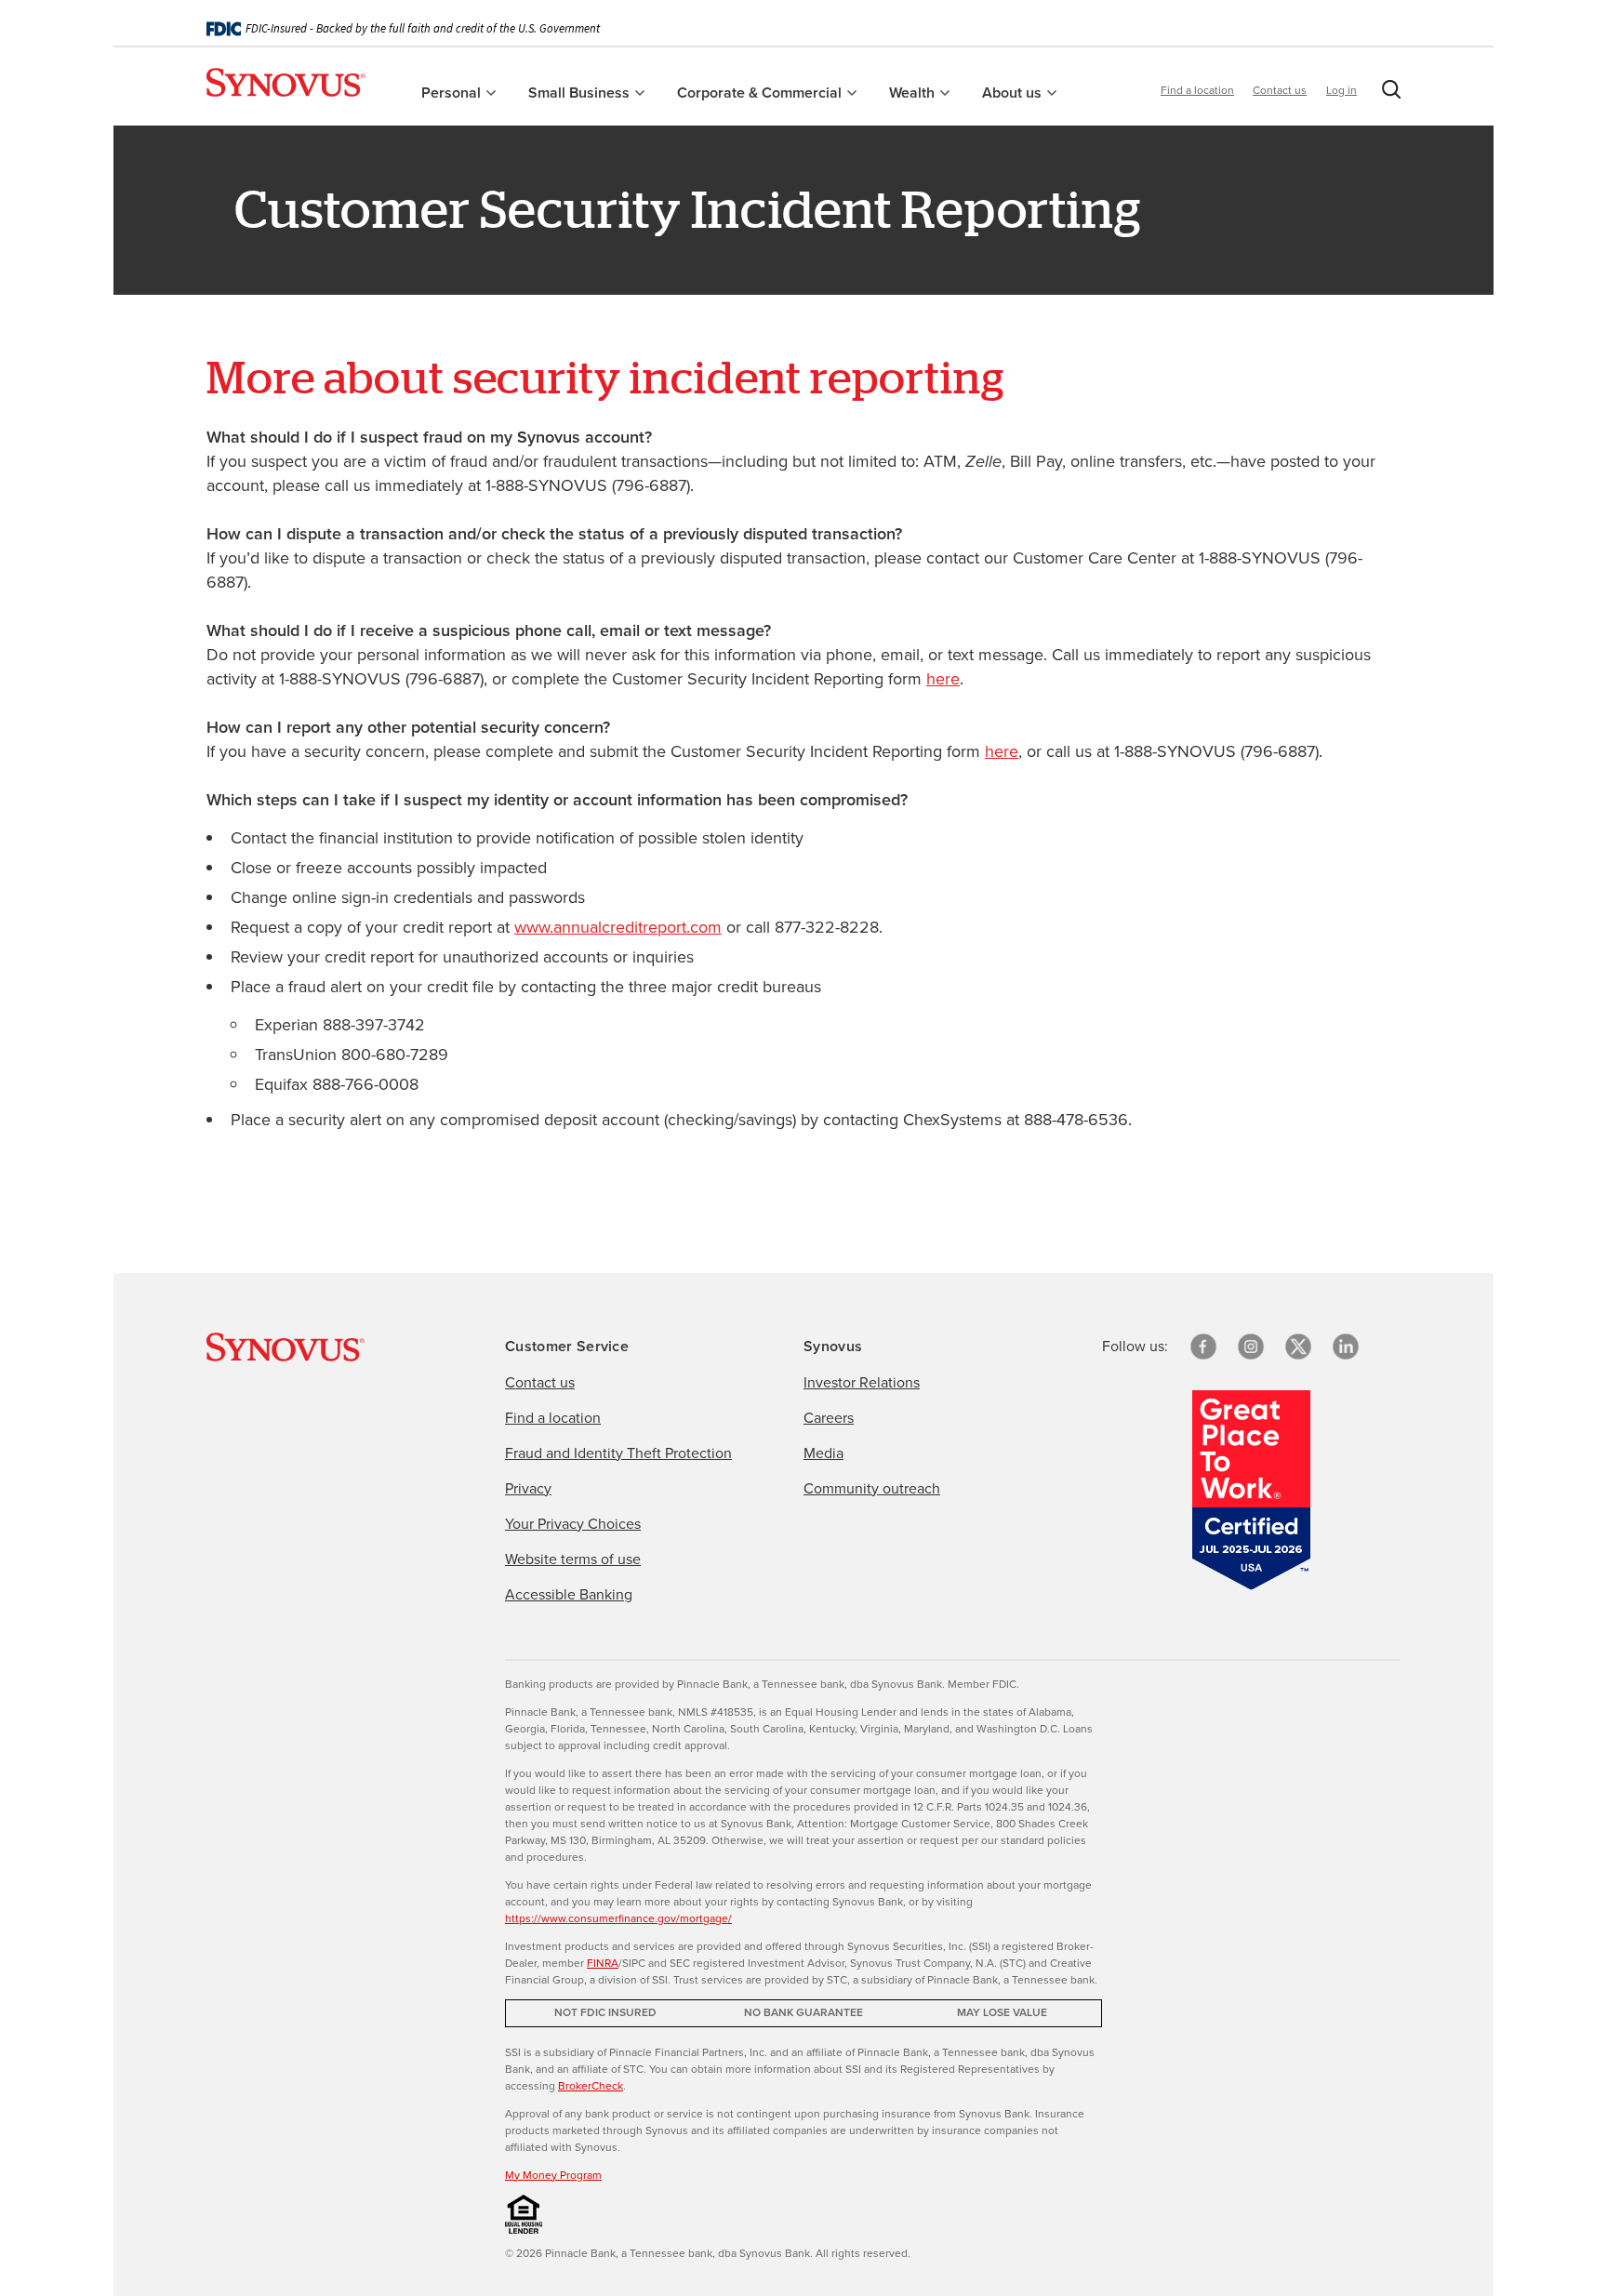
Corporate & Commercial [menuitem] (761, 93)
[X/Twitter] (1298, 1347)
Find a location (1197, 90)
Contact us (1280, 90)
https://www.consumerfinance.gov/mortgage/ (618, 1918)
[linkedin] (1346, 1347)
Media (823, 1453)
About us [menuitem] (1014, 93)
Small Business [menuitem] (581, 93)
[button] (1388, 93)
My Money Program (553, 2175)
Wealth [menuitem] (914, 93)
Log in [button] (1341, 90)
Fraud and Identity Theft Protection (618, 1453)
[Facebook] (1203, 1347)
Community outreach (872, 1488)
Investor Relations (862, 1382)
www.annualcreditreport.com (618, 927)
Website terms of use (573, 1559)
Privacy (528, 1488)
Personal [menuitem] (453, 93)
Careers (829, 1418)
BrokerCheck (591, 2086)
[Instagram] (1251, 1347)
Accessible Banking (569, 1594)
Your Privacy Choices (573, 1524)
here (943, 679)
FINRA (603, 1963)
